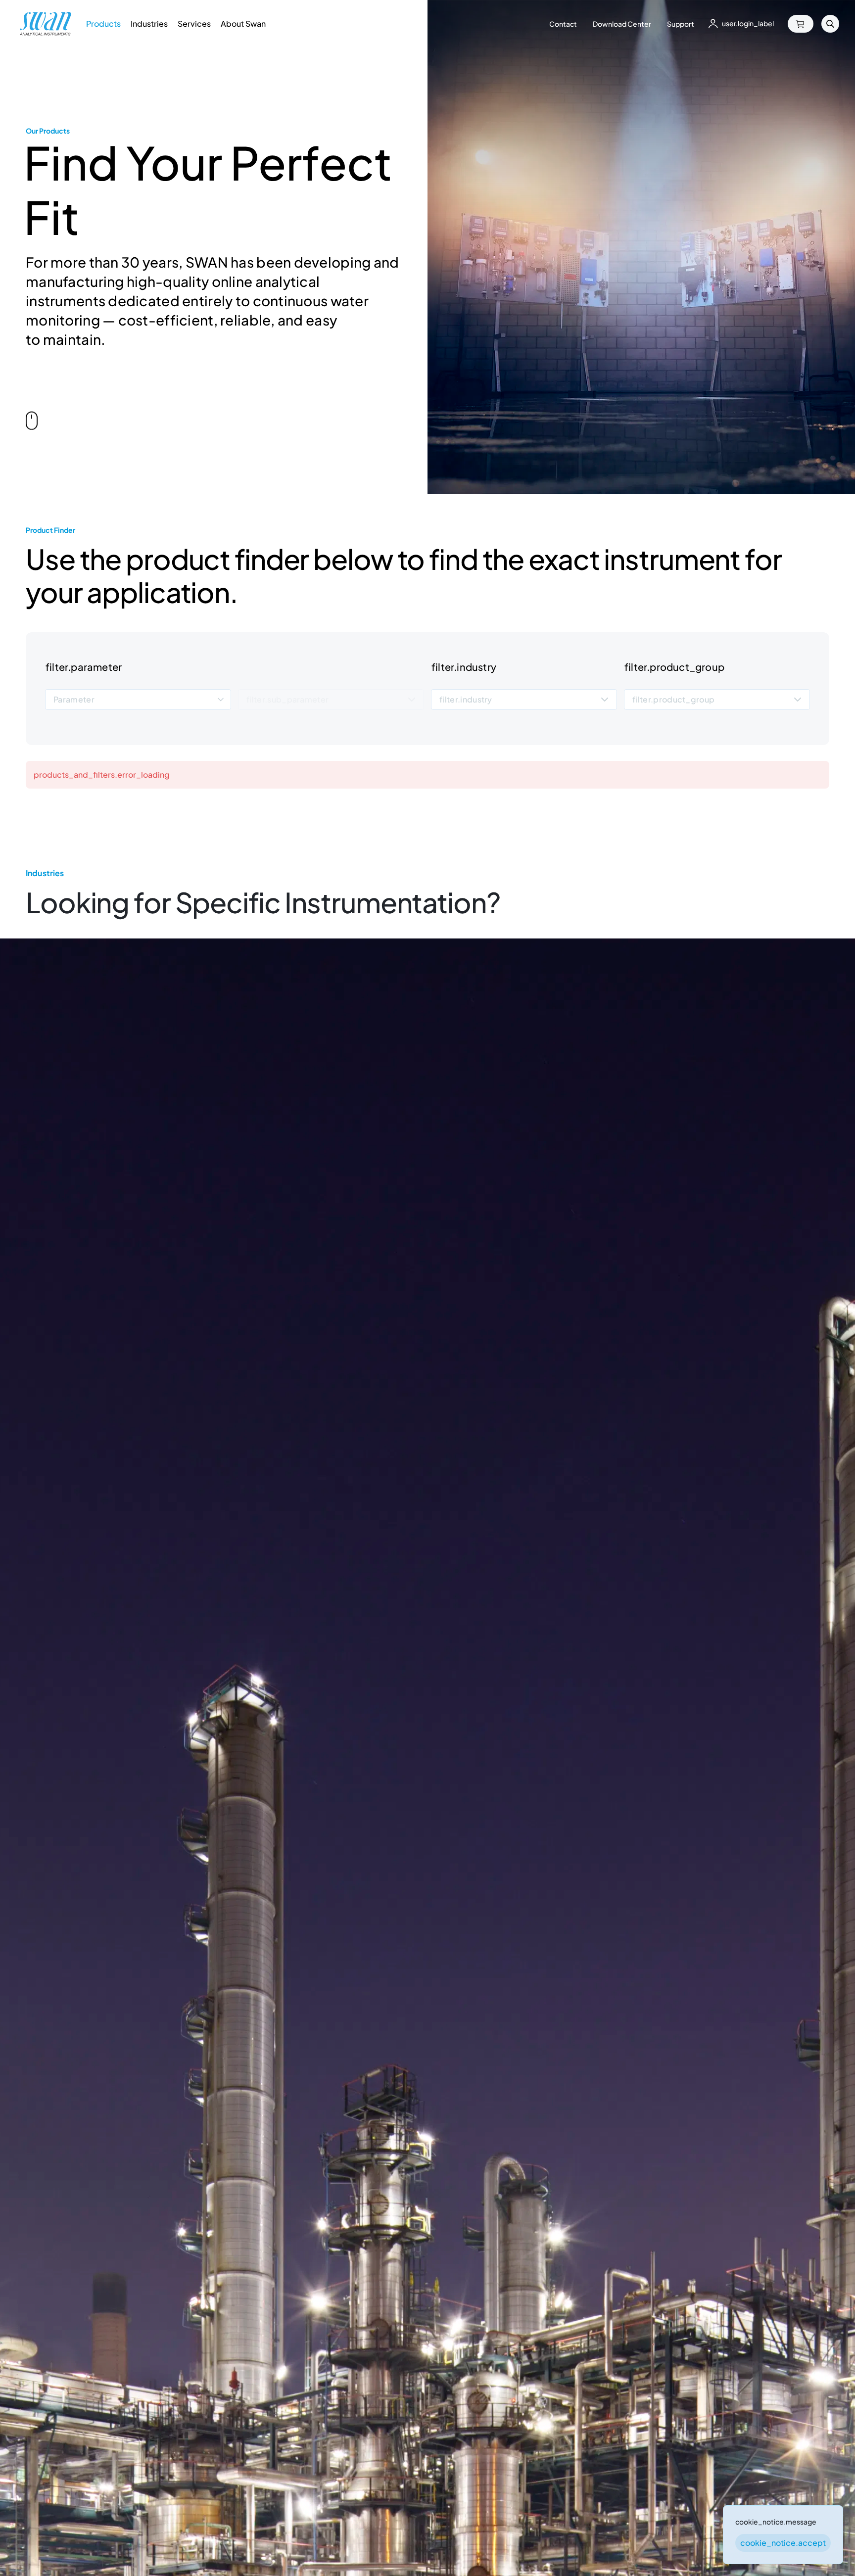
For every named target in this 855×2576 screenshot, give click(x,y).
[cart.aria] (801, 24)
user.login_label (748, 23)
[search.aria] (830, 24)
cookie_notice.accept (783, 2543)
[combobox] (138, 700)
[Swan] (46, 24)
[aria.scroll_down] (32, 421)
